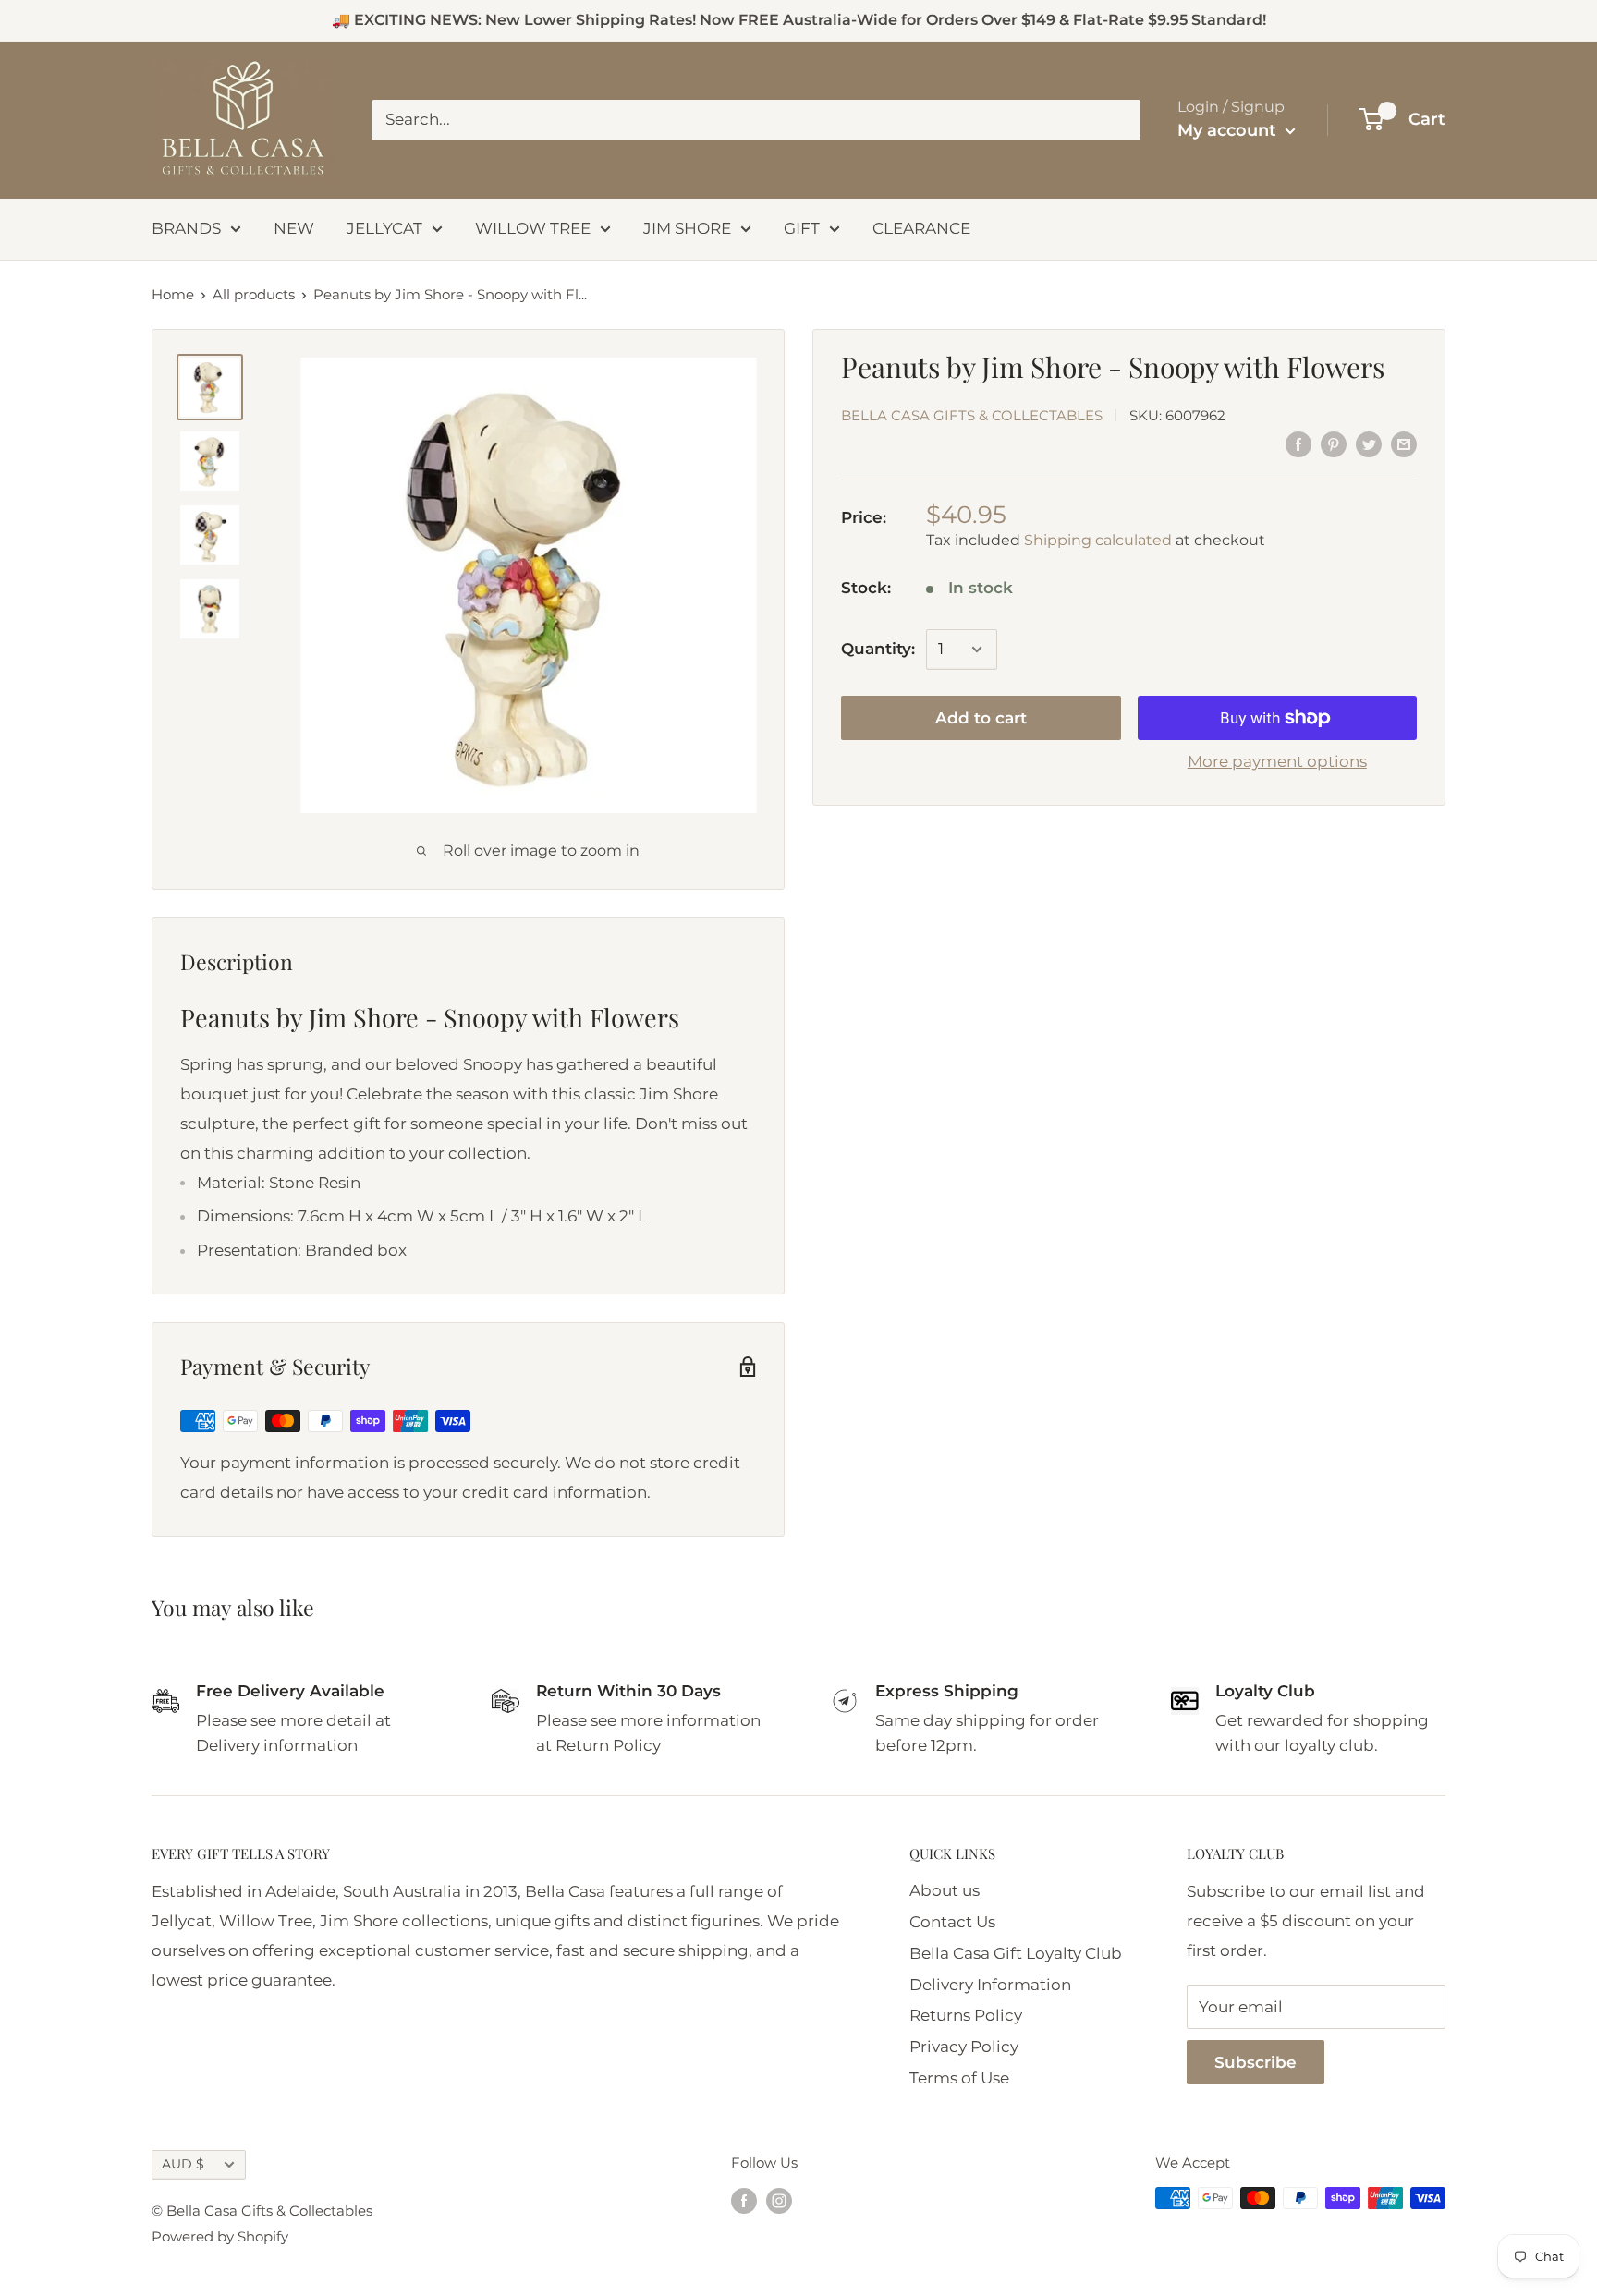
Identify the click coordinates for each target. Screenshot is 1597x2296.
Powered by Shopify (220, 2236)
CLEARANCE (921, 228)
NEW (294, 228)
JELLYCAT (384, 228)
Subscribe (1256, 2062)
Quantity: (878, 649)
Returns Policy (966, 2015)
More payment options (1277, 761)
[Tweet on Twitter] (1369, 444)
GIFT (802, 228)
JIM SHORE (687, 228)
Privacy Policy (964, 2047)
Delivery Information (990, 1985)
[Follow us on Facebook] (744, 2200)
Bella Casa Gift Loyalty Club (1016, 1953)
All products (254, 294)
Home (173, 294)
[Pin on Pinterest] (1334, 444)
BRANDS (186, 228)
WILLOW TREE (533, 228)
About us (945, 1890)
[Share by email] (1404, 444)
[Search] (1117, 120)
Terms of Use (959, 2078)
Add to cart (981, 718)
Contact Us (952, 1922)
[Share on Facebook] (1298, 444)
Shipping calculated (1098, 540)
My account (1229, 130)
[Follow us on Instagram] (779, 2200)
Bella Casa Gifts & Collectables (972, 415)
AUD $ (183, 2164)
